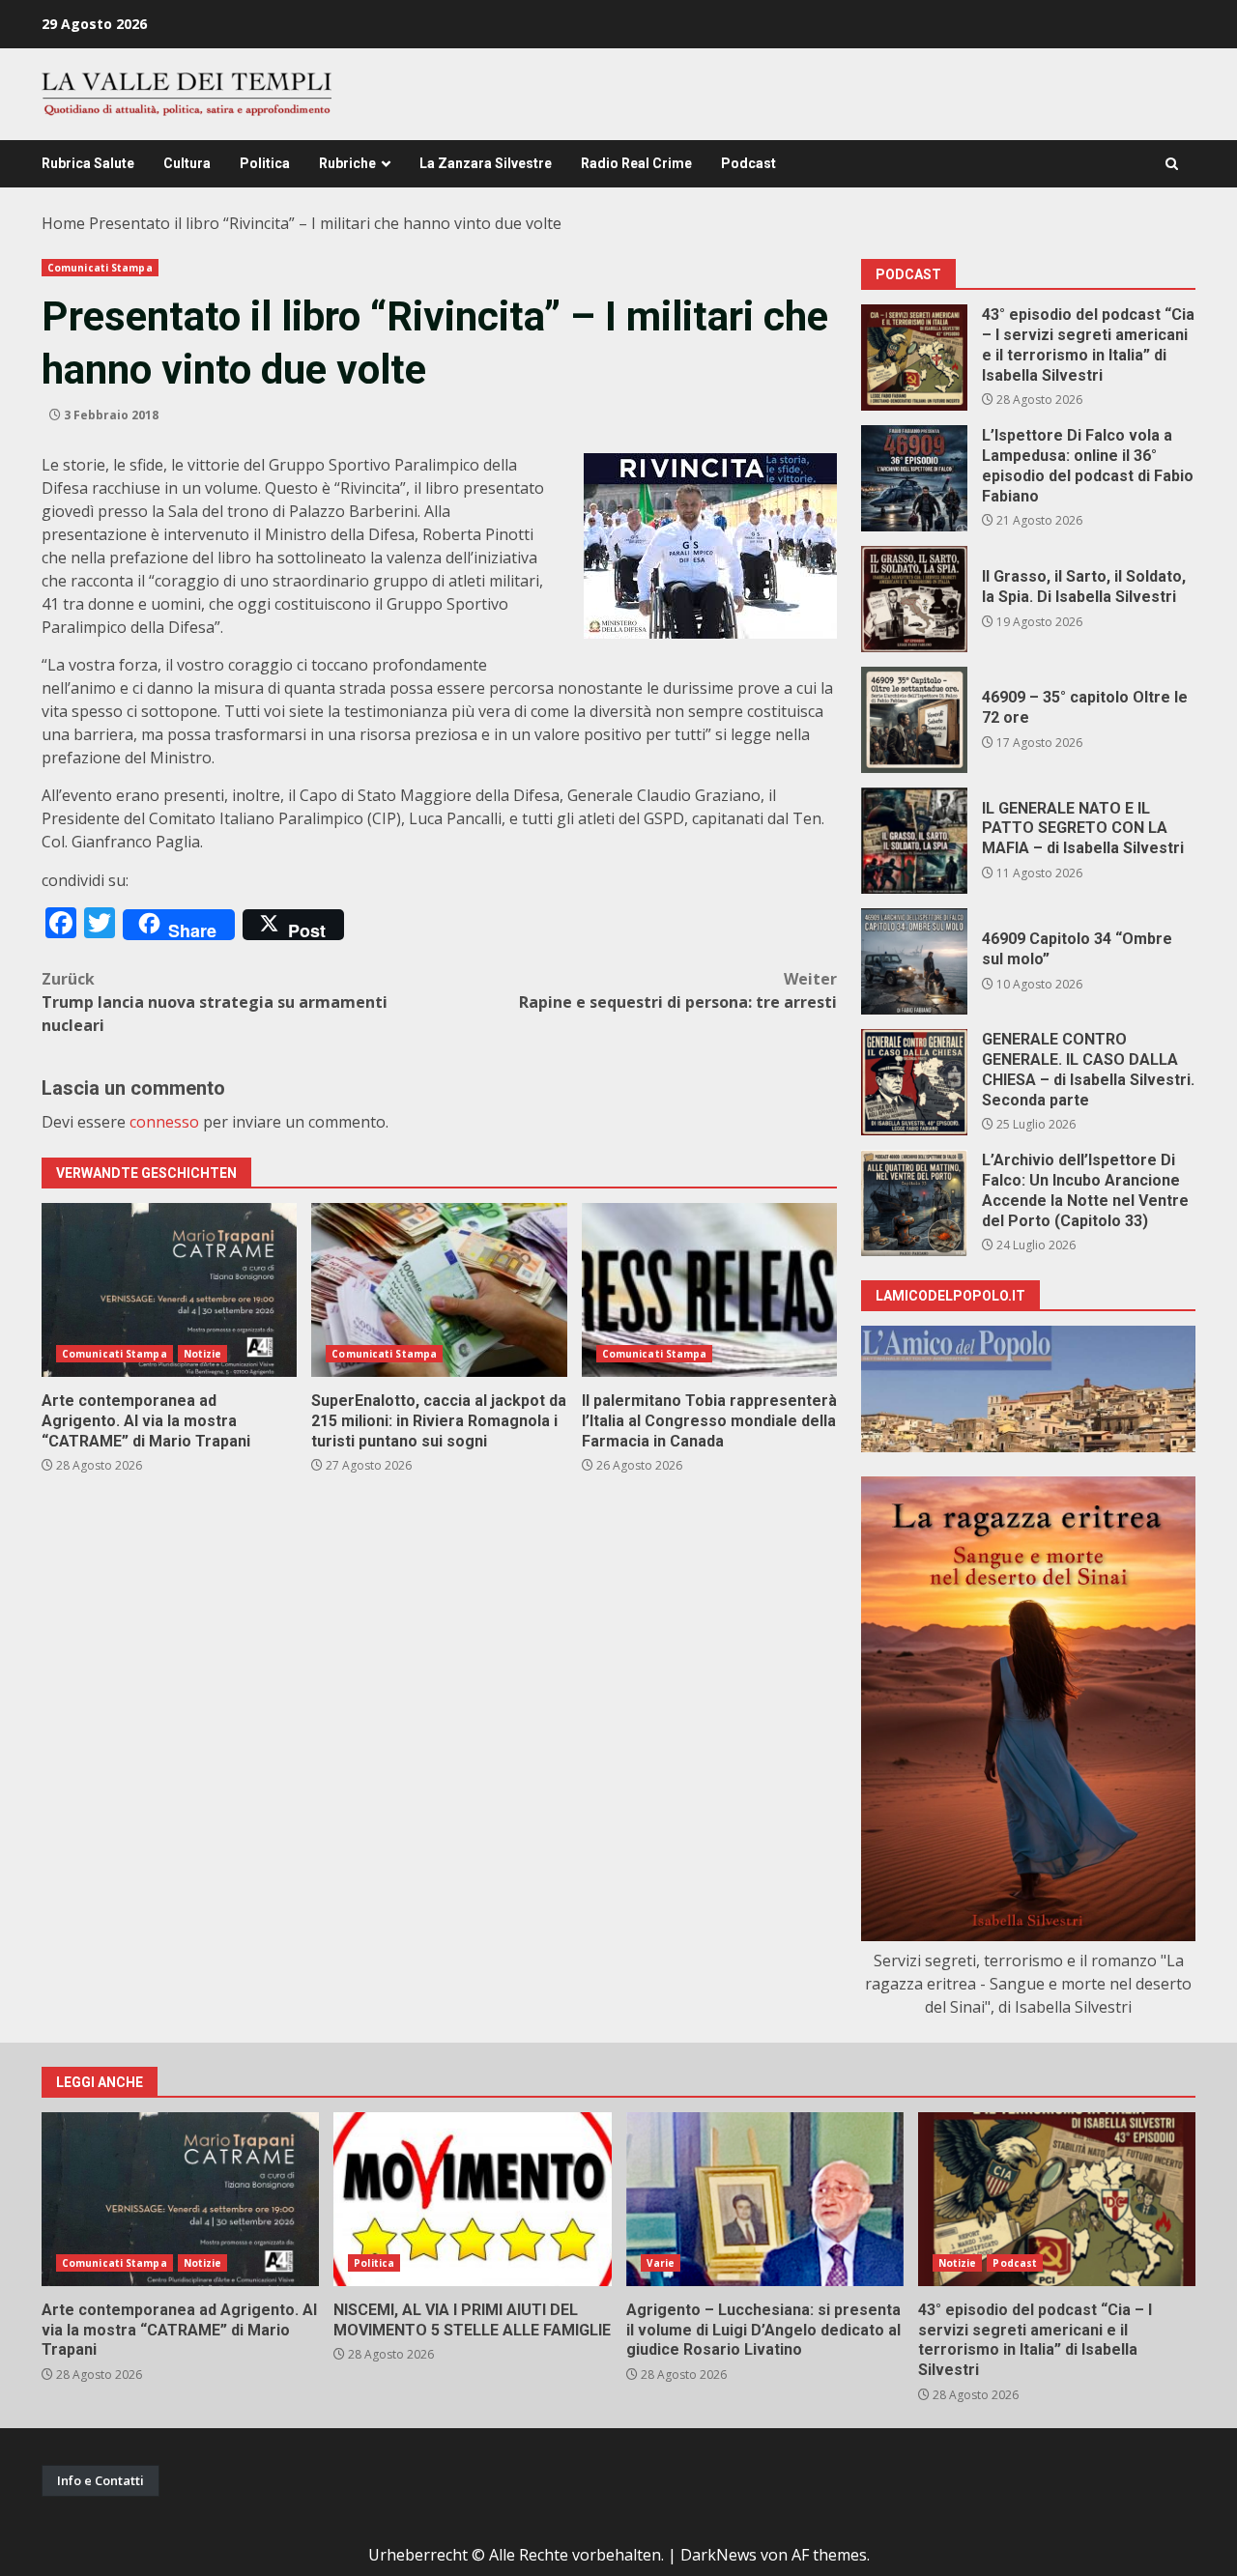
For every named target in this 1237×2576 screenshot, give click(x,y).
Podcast (748, 163)
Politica (265, 163)
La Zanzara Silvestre (486, 163)
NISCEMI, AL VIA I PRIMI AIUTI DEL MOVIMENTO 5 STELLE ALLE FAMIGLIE (472, 2199)
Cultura (187, 163)
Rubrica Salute (88, 163)
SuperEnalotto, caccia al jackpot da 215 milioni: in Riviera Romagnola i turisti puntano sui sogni (439, 1290)
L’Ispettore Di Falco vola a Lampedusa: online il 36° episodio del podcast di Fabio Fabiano (914, 478)
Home (63, 223)
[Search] (1172, 164)
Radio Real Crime (636, 163)
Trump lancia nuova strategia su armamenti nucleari (215, 1002)
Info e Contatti (101, 2480)
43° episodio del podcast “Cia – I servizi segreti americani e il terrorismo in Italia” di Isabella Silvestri (914, 358)
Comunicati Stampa (100, 268)
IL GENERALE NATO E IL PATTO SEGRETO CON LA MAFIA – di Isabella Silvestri (914, 841)
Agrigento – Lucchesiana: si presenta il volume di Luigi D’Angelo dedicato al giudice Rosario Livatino (765, 2199)
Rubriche (347, 163)
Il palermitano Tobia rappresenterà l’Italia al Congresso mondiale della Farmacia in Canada (709, 1290)
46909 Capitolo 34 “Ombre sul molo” (914, 961)
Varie (661, 2263)
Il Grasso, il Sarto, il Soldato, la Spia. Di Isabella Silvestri (914, 599)
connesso (164, 1122)
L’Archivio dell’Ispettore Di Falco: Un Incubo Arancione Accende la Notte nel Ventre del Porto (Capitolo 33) (914, 1203)
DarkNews (719, 2555)
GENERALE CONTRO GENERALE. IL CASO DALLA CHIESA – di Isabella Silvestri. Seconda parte (914, 1082)
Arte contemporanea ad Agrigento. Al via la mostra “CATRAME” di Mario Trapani (169, 1290)
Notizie (203, 1354)
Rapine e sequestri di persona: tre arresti (678, 990)
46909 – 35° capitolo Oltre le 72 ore (914, 720)
